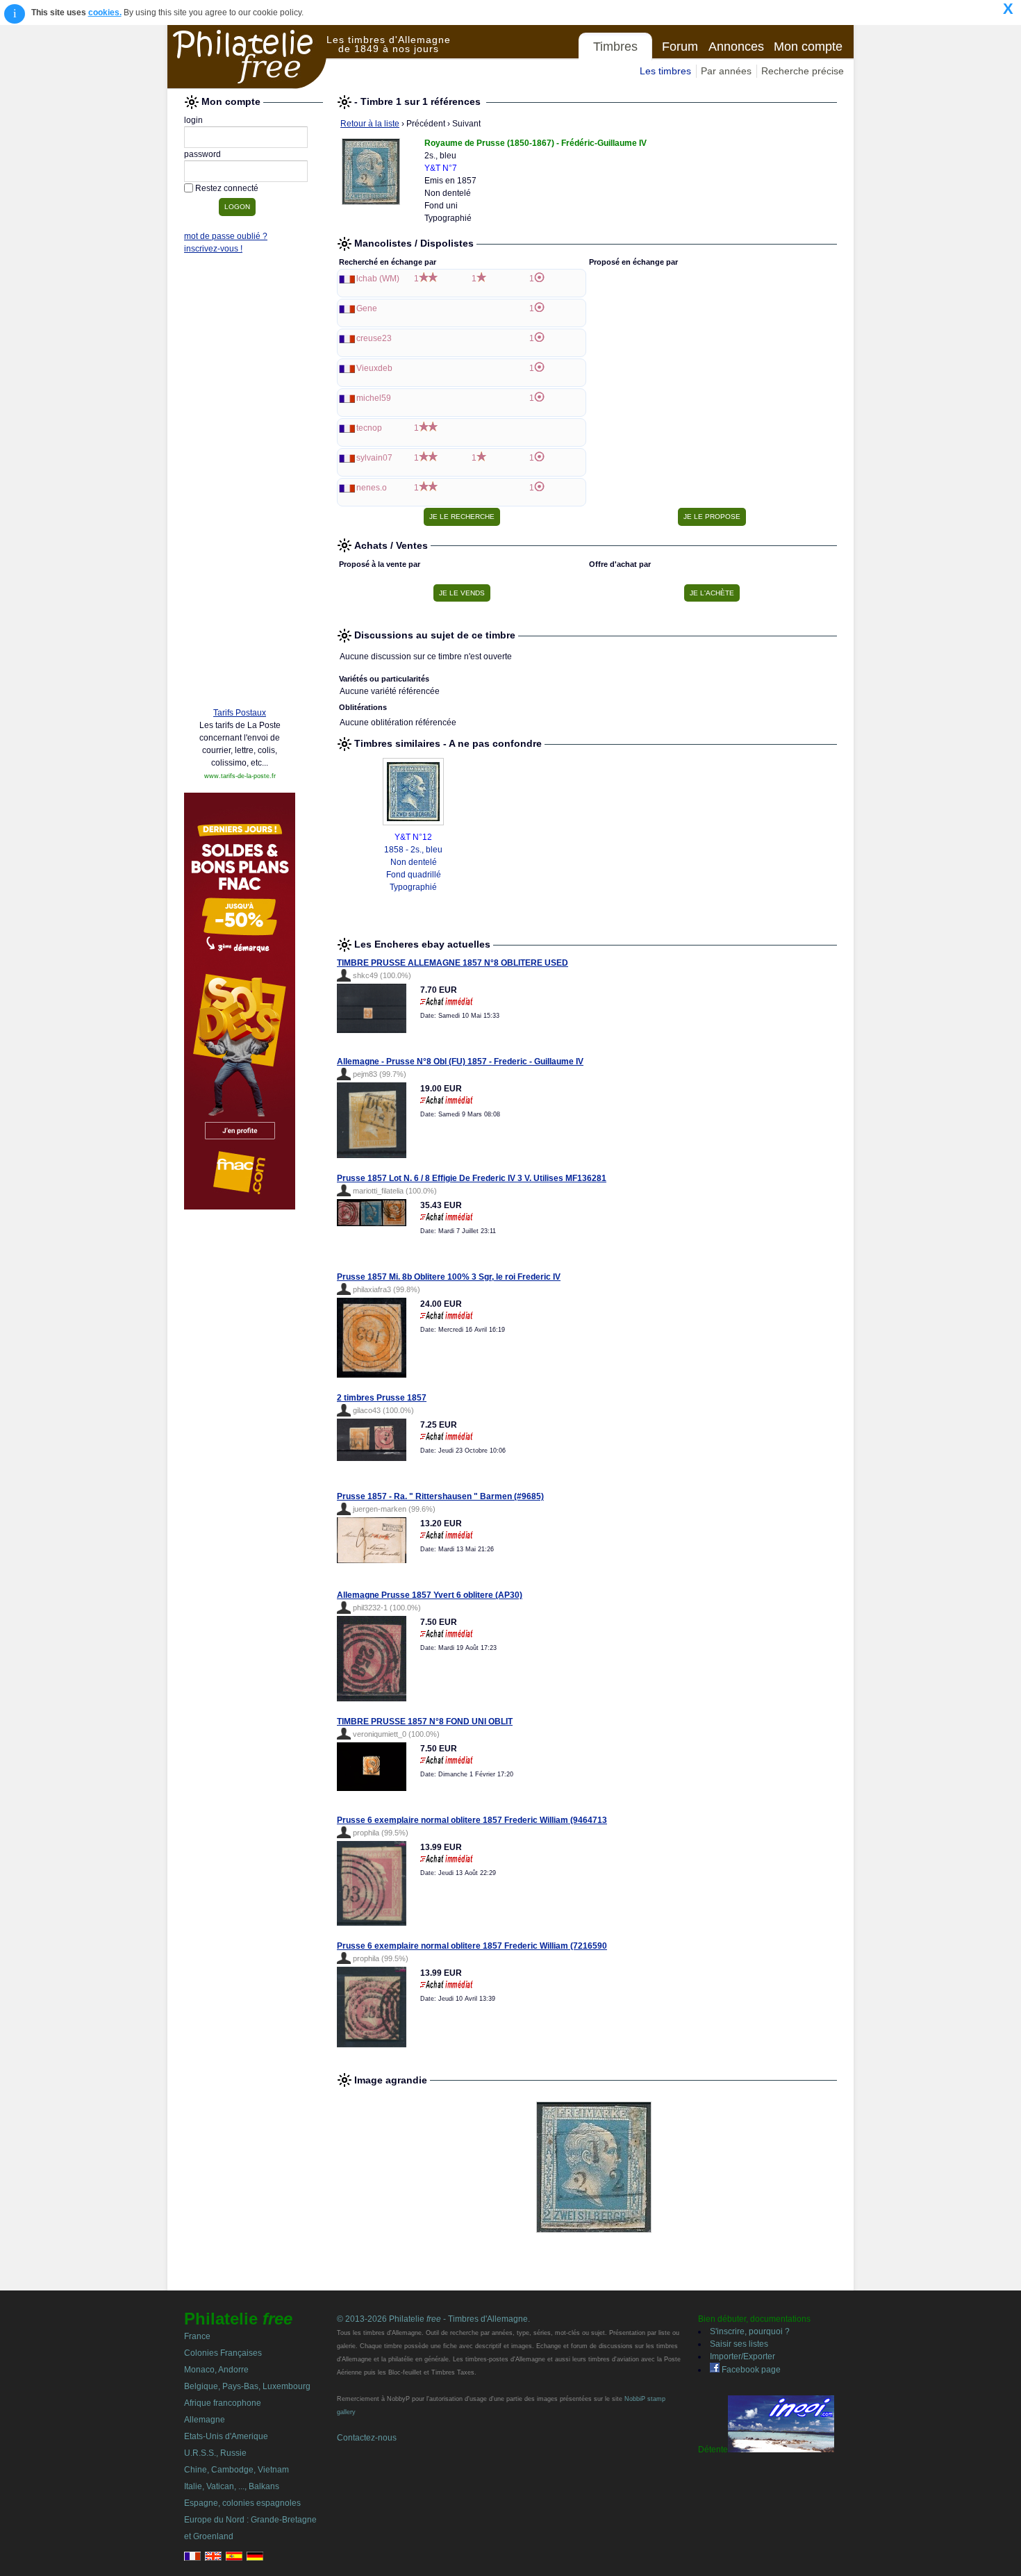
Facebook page (750, 2370)
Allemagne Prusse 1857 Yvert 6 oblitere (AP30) (430, 1595)
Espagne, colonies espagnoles (242, 2503)
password (202, 154)
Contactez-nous (367, 2438)
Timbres (615, 47)
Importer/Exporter (742, 2356)
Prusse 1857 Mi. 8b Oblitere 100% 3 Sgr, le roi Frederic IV (449, 1277)
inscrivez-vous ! (213, 249)
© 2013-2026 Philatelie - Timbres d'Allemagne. (433, 2319)
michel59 (374, 398)
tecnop (369, 428)
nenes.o (372, 488)
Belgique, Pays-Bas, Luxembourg (247, 2386)
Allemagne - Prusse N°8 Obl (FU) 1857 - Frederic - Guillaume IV (460, 1062)
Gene (367, 308)
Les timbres (665, 71)
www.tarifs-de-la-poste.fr (240, 776)
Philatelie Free (247, 57)
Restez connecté (227, 188)
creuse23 (374, 338)
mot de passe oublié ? (226, 236)
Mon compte (808, 47)
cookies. (105, 13)
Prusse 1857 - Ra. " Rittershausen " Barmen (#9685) (440, 1496)
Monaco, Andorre (216, 2370)
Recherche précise (803, 71)
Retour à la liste (370, 124)
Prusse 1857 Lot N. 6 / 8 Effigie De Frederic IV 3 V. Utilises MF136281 (472, 1178)
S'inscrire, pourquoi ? (750, 2331)
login (193, 120)
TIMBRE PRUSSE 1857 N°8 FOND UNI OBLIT (425, 1722)
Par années (726, 71)
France (197, 2336)
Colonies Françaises (223, 2353)
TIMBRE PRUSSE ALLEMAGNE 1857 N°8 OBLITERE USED (453, 963)
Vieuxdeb (374, 368)
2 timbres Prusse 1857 (382, 1398)
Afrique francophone (223, 2403)
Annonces (736, 47)
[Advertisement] (240, 484)
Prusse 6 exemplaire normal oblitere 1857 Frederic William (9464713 (472, 1820)
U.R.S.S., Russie (215, 2453)
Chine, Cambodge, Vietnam (236, 2470)
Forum (680, 47)
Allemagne (205, 2420)
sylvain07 (374, 458)
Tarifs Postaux (240, 713)
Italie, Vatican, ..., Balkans (232, 2486)
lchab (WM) (378, 279)
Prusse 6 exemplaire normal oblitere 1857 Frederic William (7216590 (472, 1946)
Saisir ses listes (739, 2344)
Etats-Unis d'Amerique (226, 2436)
